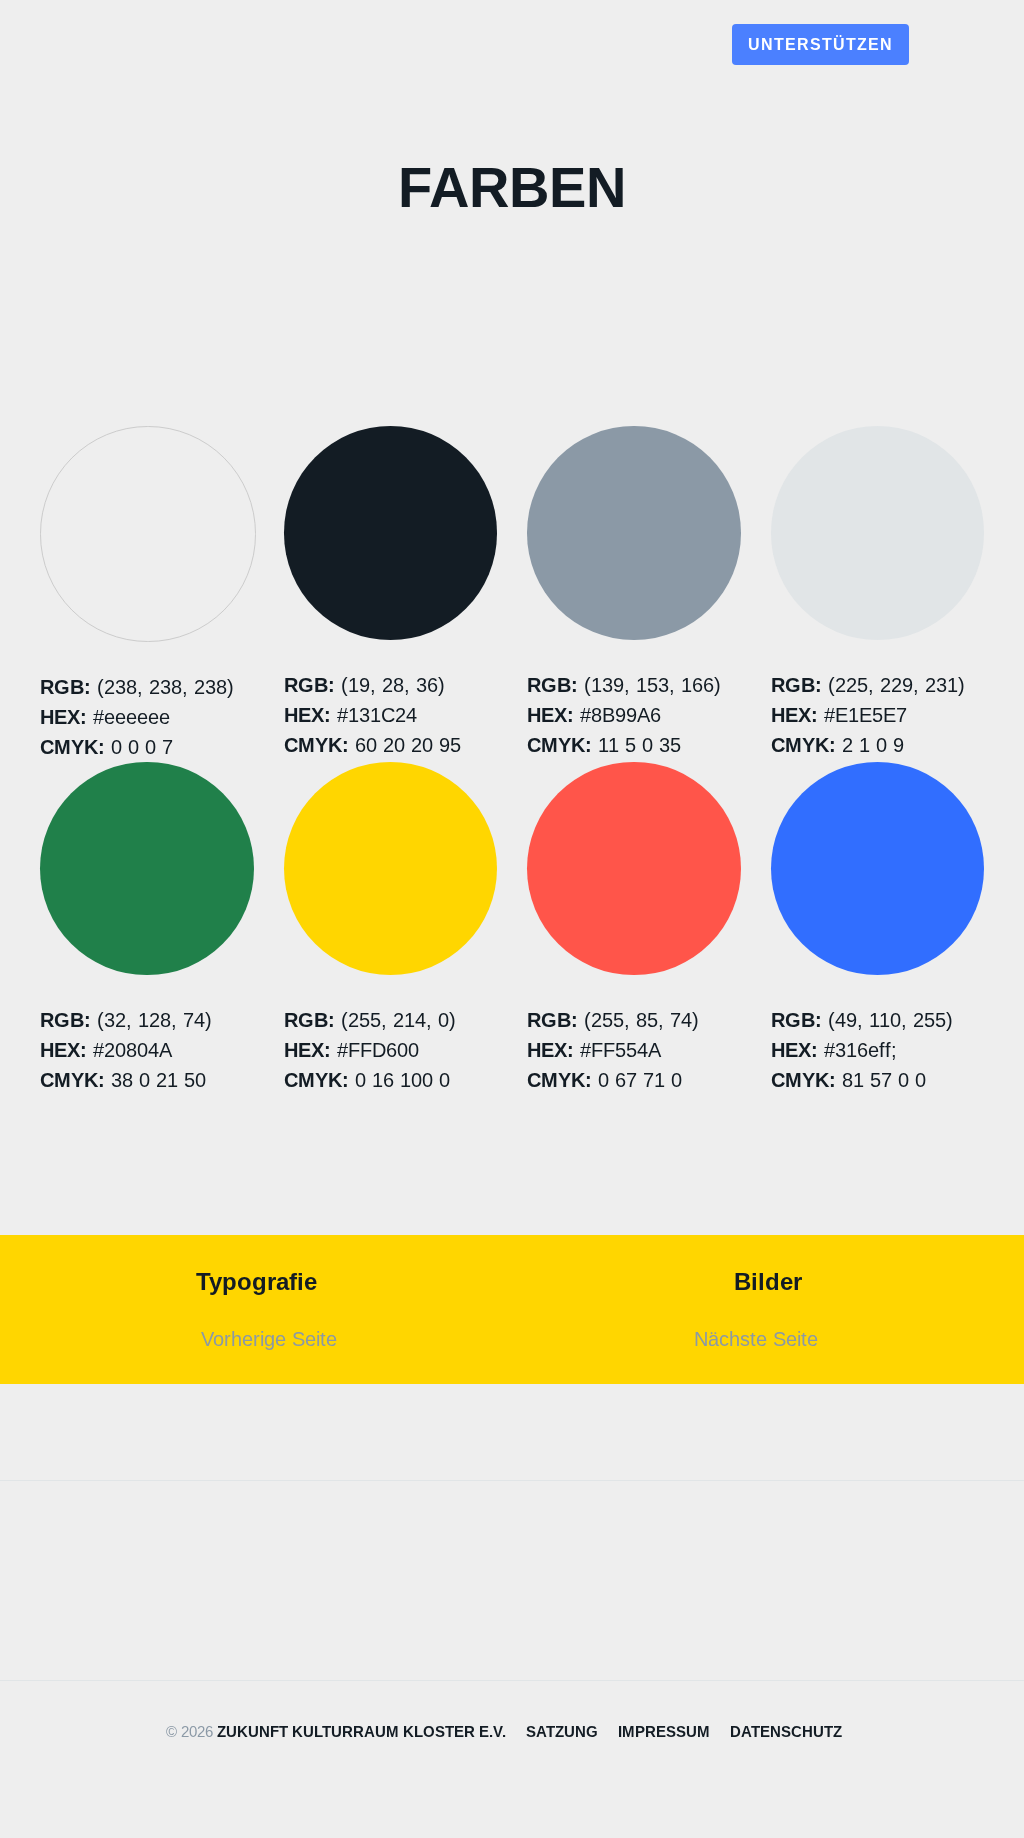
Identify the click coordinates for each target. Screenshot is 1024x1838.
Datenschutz (786, 1731)
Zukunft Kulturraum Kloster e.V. (361, 1731)
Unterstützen (820, 44)
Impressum (664, 1731)
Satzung (562, 1731)
